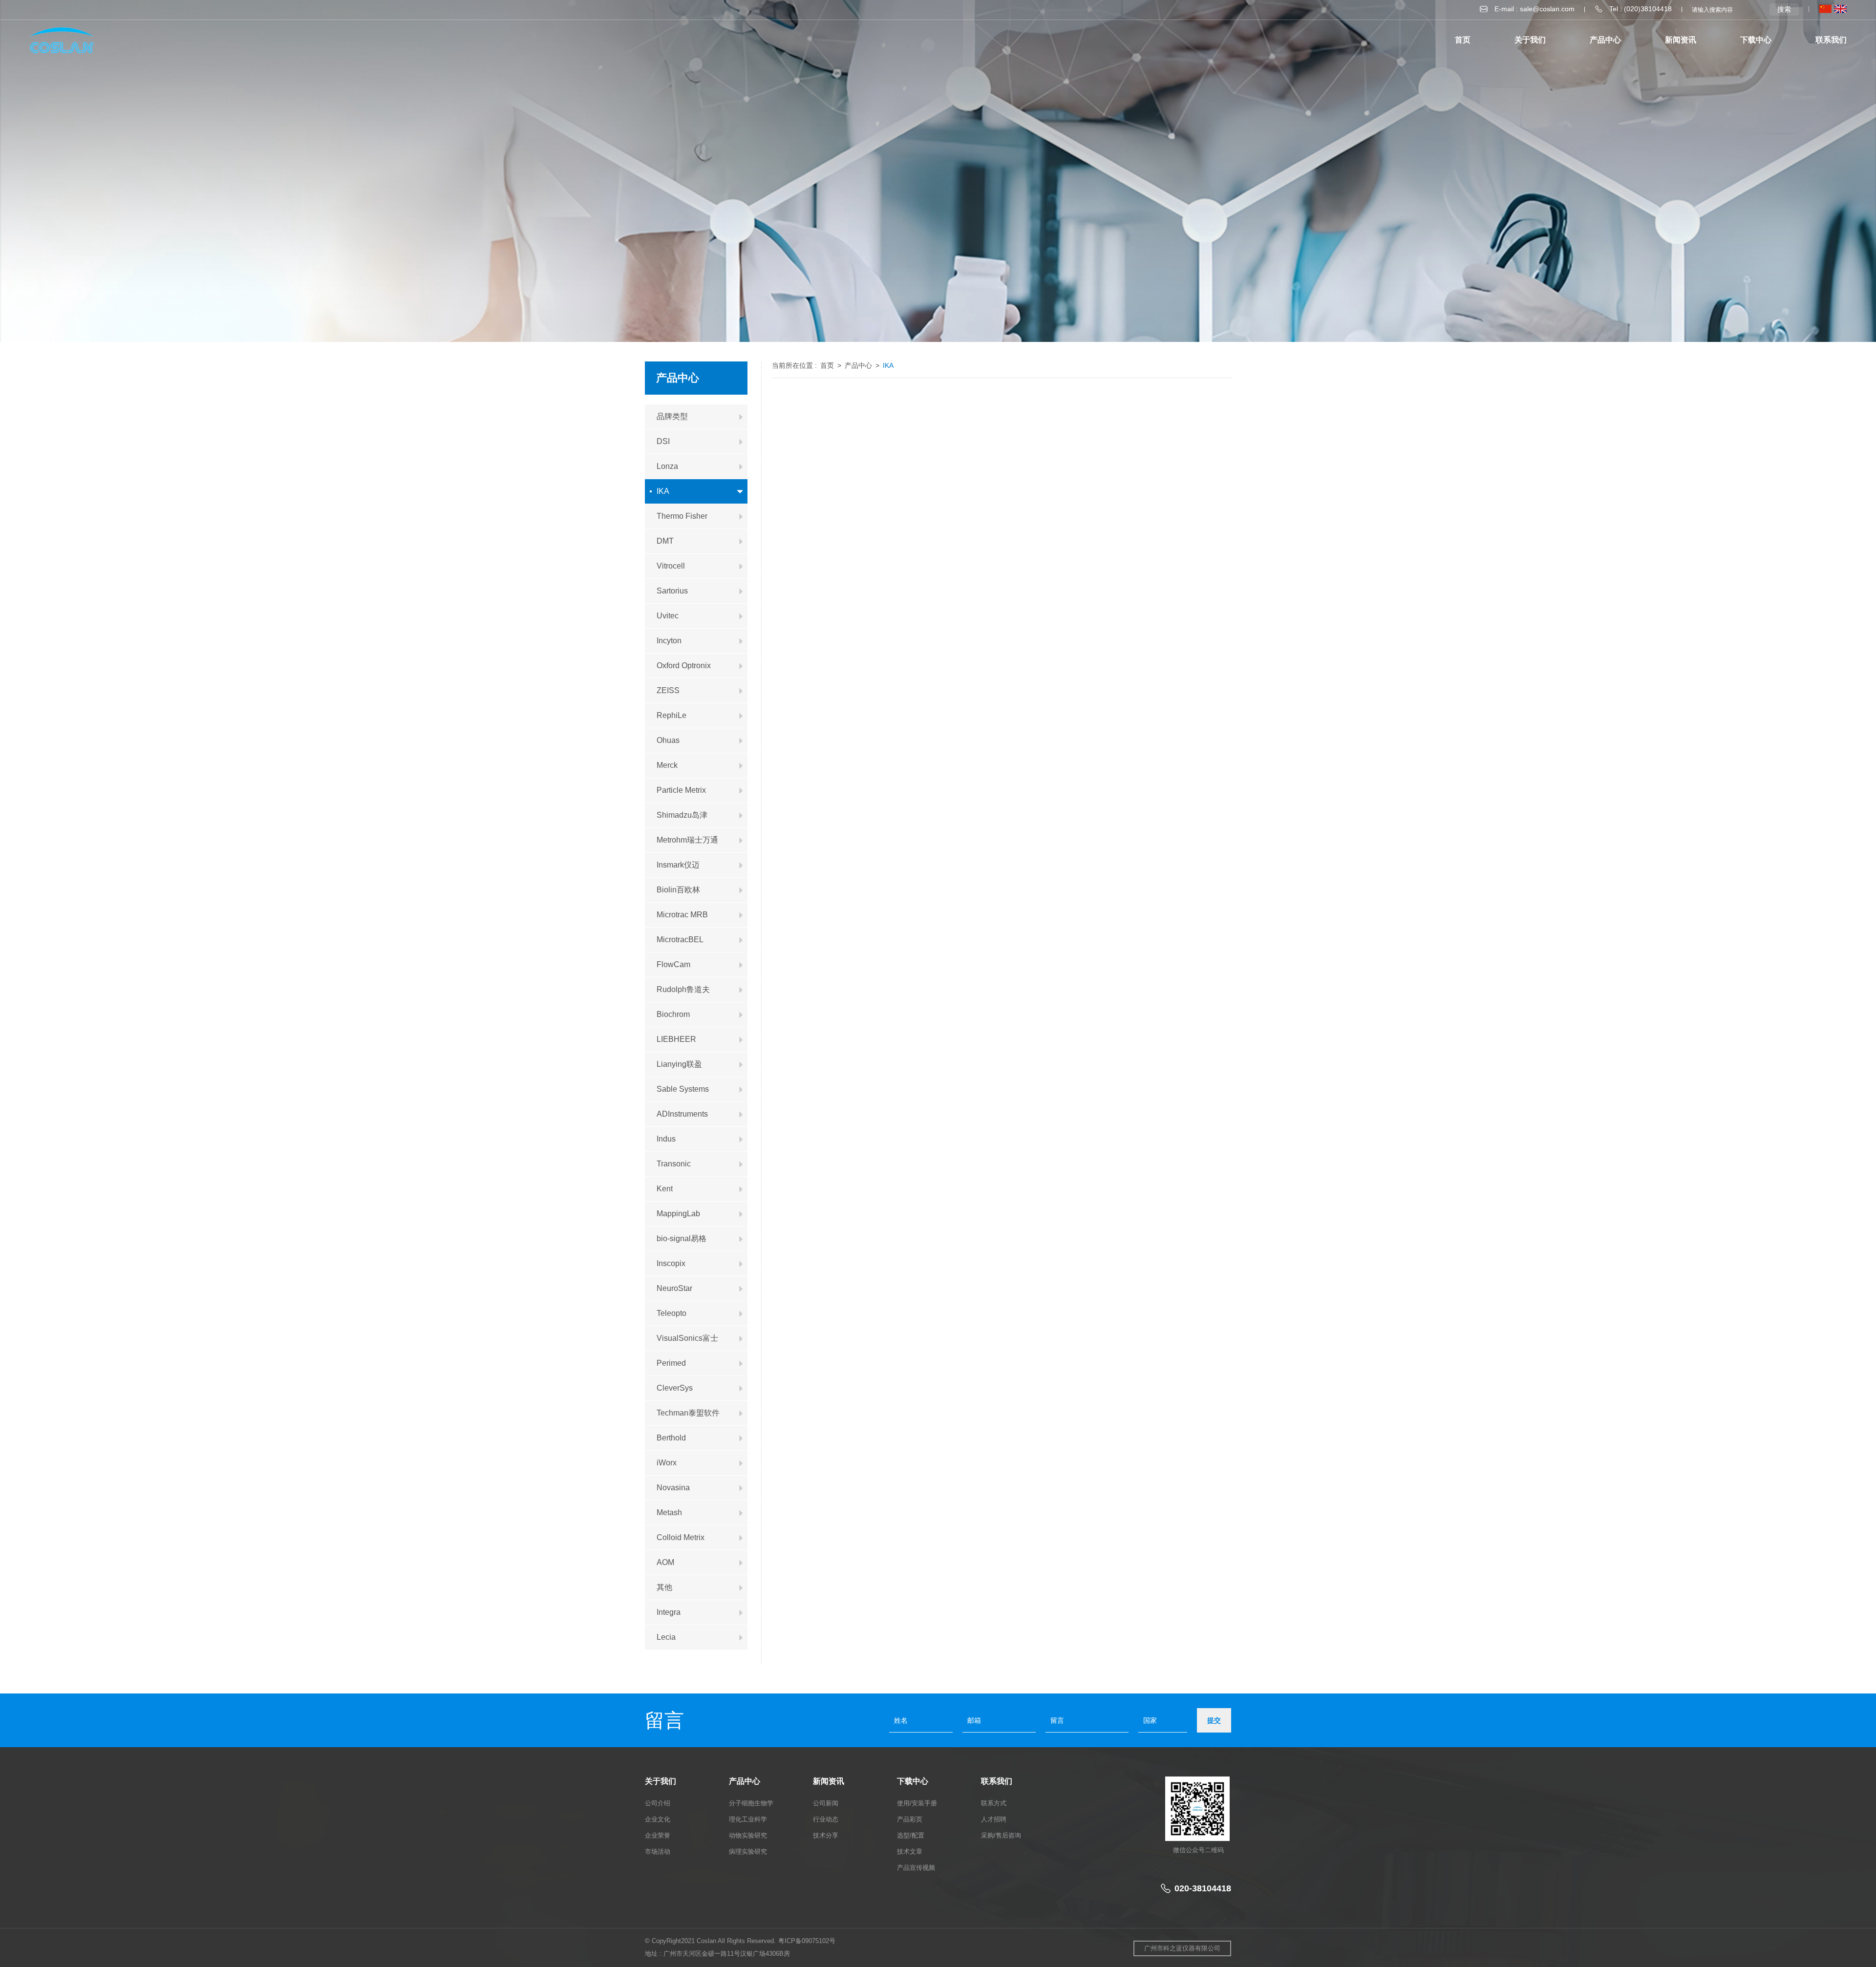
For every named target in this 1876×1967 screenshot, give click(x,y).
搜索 (1784, 9)
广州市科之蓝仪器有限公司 (1182, 1948)
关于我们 (1530, 40)
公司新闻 (826, 1803)
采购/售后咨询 (1001, 1835)
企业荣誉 (658, 1835)
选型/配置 (911, 1835)
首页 (1463, 40)
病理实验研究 (748, 1851)
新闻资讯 (1681, 40)
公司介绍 (658, 1803)
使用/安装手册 (917, 1803)
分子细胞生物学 (751, 1803)
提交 (1214, 1720)
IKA (888, 365)
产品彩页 (910, 1819)
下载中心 (1756, 40)
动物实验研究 (748, 1835)
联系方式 (994, 1803)
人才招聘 (994, 1819)
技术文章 (910, 1851)
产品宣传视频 (916, 1868)
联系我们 (1831, 40)
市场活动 (658, 1851)
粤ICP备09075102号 (807, 1941)
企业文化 (658, 1819)
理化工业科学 (748, 1819)
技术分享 (826, 1835)
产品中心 (859, 365)
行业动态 (826, 1819)
